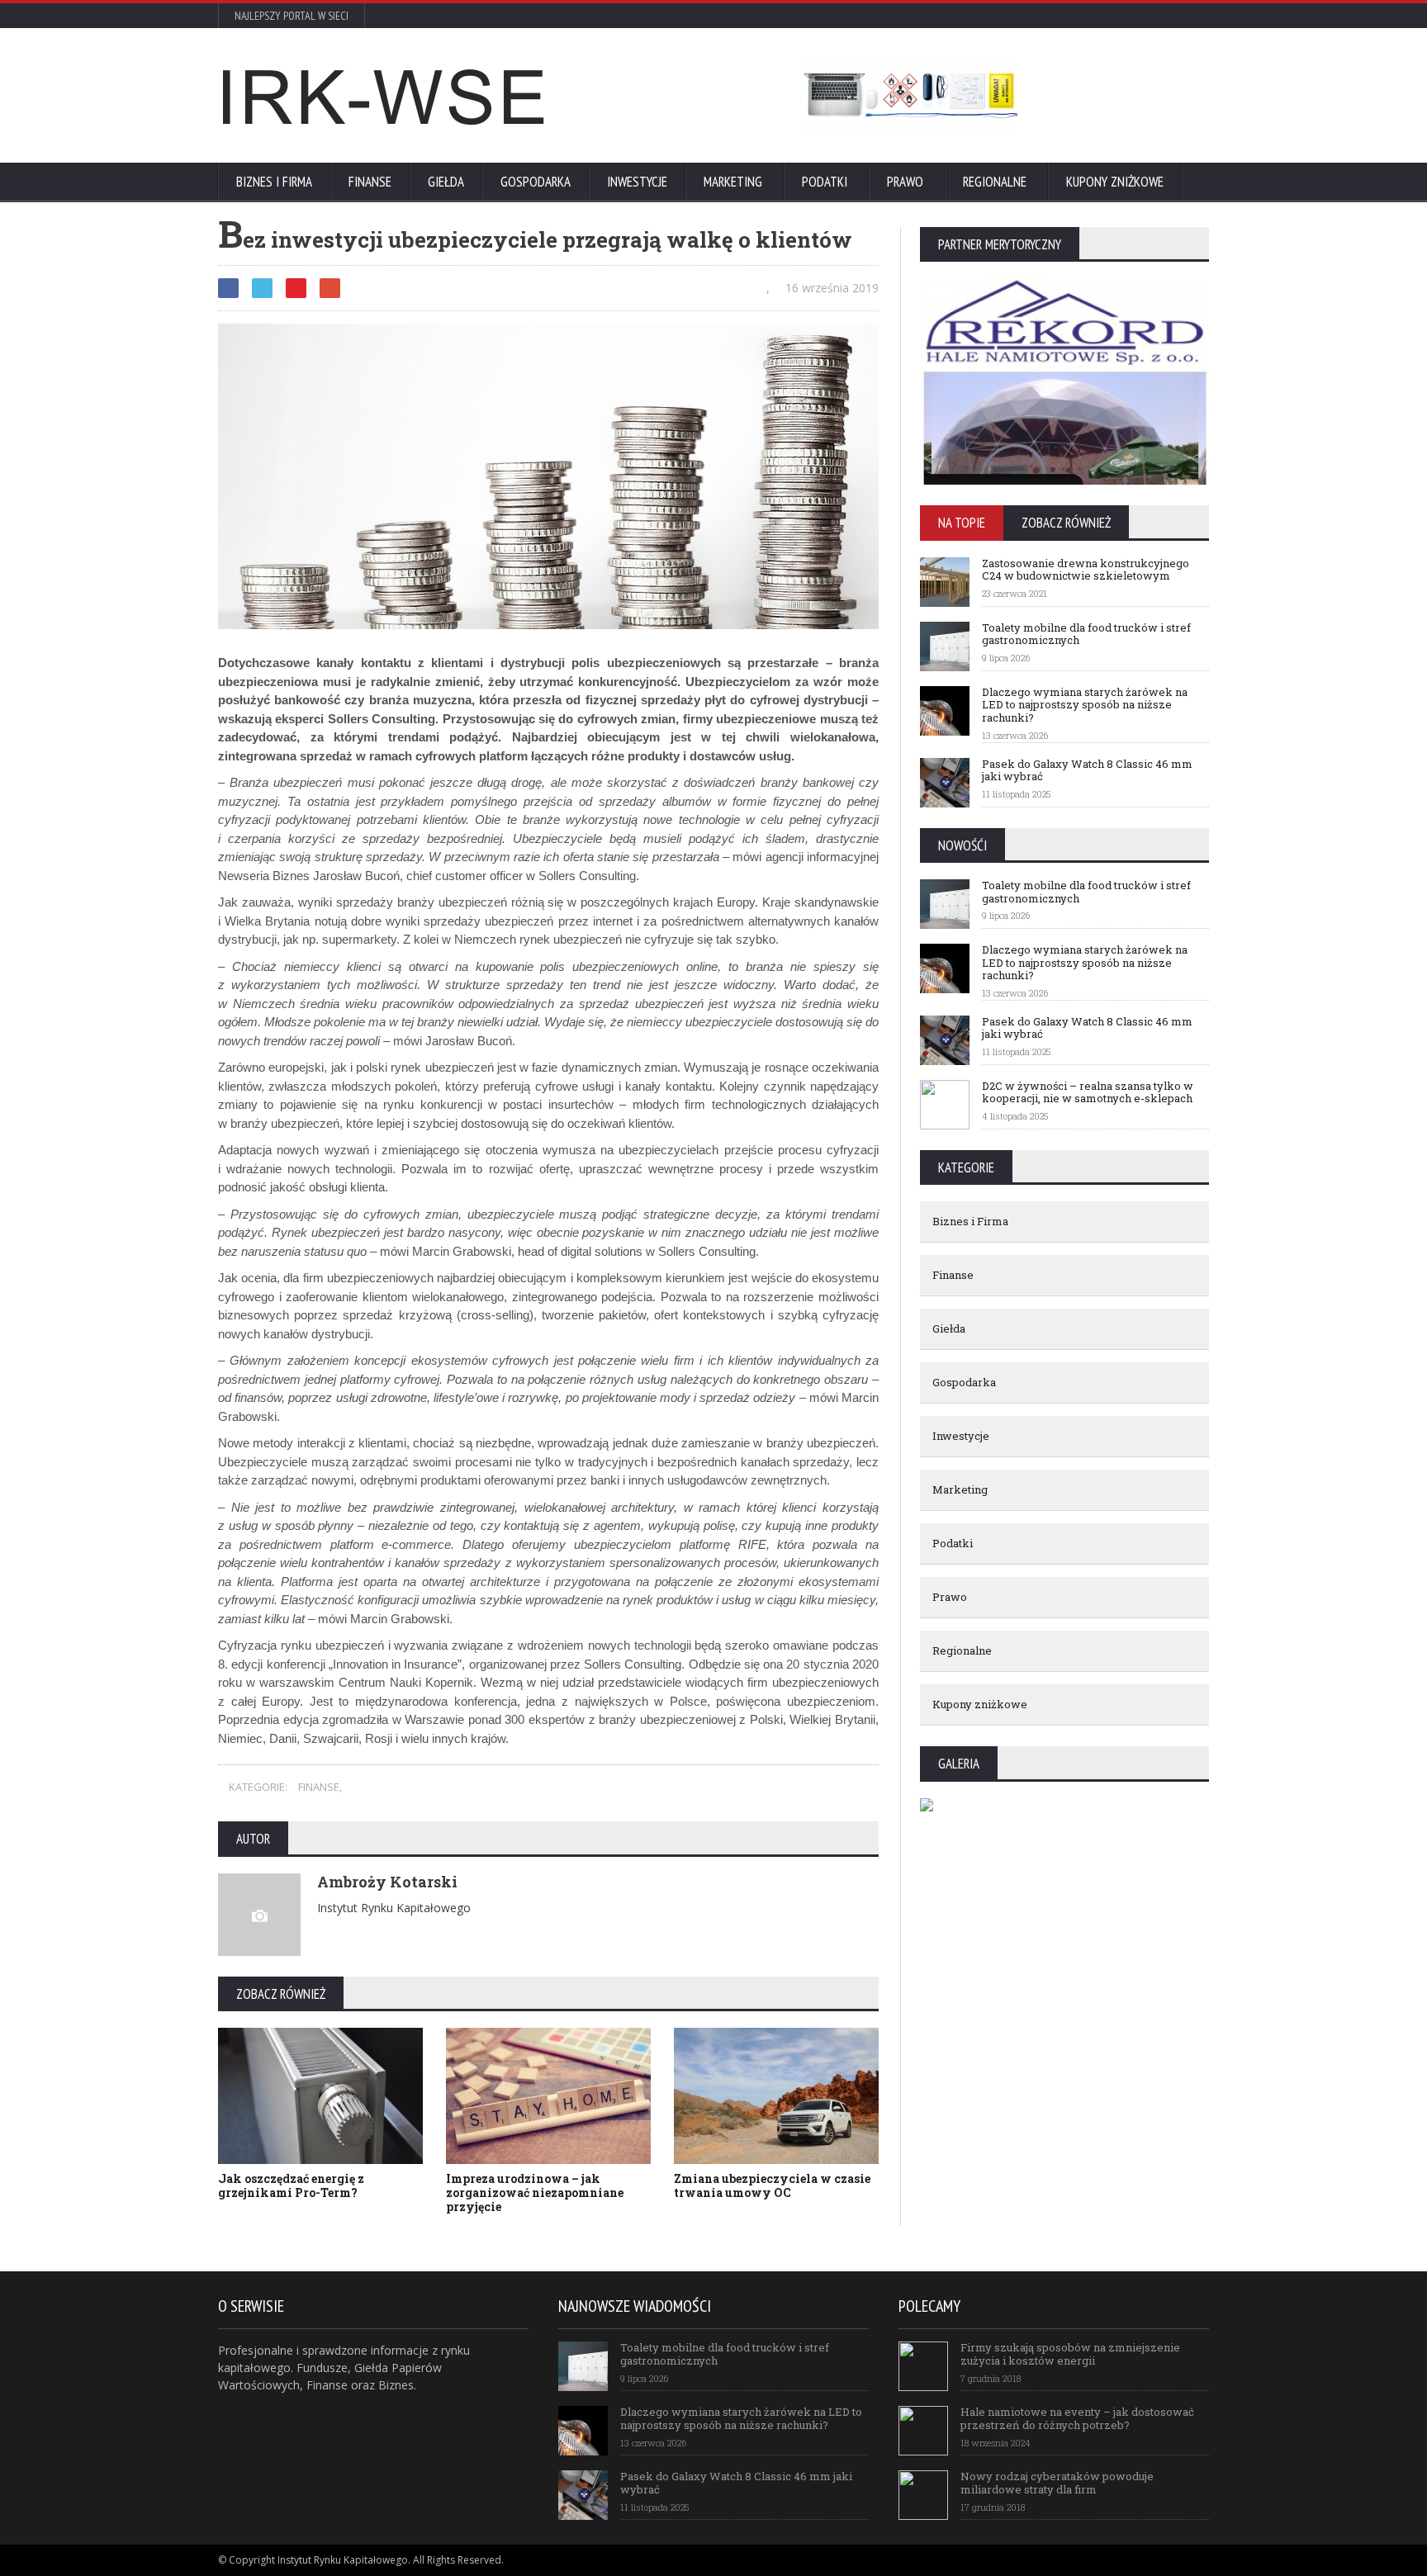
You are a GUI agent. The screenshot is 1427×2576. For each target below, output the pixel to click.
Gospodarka (536, 182)
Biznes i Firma (274, 182)
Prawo (905, 182)
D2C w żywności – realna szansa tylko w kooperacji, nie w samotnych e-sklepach (1088, 1092)
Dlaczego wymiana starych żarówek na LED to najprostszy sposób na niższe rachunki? (1085, 705)
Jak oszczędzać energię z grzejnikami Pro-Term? (291, 2185)
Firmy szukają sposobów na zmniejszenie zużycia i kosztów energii (1070, 2354)
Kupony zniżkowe (1115, 182)
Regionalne (995, 182)
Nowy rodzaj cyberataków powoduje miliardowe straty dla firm (1057, 2483)
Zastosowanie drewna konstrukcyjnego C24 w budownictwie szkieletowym (1086, 570)
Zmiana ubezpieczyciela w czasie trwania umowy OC (772, 2185)
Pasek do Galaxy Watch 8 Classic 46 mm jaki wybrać (1087, 770)
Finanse (370, 182)
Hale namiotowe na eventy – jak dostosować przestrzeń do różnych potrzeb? (1077, 2418)
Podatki (825, 182)
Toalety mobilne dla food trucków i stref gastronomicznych (1086, 634)
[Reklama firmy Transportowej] (908, 96)
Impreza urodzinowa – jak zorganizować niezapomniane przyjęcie (535, 2192)
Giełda (446, 182)
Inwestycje (637, 182)
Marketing (733, 182)
